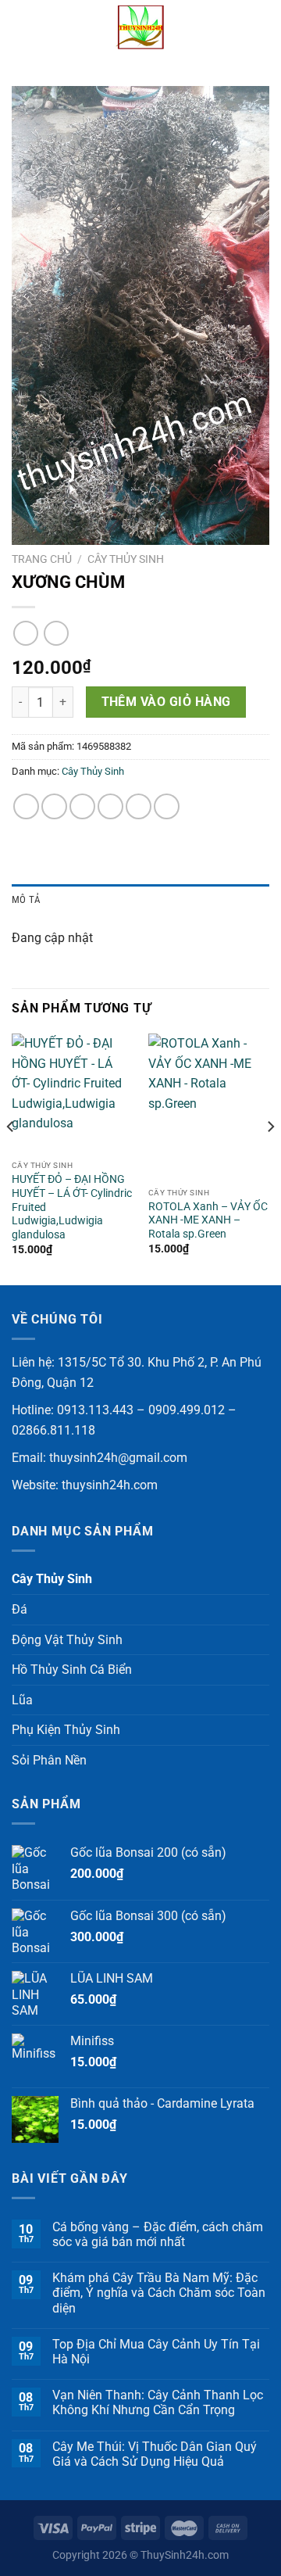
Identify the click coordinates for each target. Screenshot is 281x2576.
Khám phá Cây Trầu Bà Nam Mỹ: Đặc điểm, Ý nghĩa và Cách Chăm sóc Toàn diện (159, 2293)
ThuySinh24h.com (185, 2555)
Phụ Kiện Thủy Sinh (66, 1730)
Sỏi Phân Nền (49, 1760)
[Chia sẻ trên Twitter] (82, 806)
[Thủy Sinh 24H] (140, 27)
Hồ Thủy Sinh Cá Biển (72, 1670)
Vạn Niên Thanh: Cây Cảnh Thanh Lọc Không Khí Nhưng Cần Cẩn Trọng (158, 2402)
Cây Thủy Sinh (126, 559)
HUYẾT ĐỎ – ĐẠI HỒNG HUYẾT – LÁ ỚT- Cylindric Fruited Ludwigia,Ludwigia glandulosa (72, 1207)
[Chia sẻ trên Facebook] (54, 806)
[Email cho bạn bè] (110, 806)
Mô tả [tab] (26, 899)
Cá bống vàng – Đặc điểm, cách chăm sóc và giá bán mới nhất (158, 2234)
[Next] (270, 1158)
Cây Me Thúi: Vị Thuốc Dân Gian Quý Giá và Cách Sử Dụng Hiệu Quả (155, 2454)
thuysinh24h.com (110, 1485)
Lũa (22, 1700)
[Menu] (21, 27)
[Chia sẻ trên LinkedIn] (167, 806)
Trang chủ (42, 559)
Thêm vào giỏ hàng (166, 702)
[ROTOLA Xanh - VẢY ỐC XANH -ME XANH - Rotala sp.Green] (209, 1107)
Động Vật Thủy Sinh (67, 1640)
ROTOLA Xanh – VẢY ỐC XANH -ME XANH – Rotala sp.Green (208, 1220)
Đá (20, 1609)
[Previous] (11, 1158)
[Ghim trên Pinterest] (139, 806)
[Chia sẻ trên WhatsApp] (26, 806)
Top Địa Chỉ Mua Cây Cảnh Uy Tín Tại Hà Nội (156, 2352)
